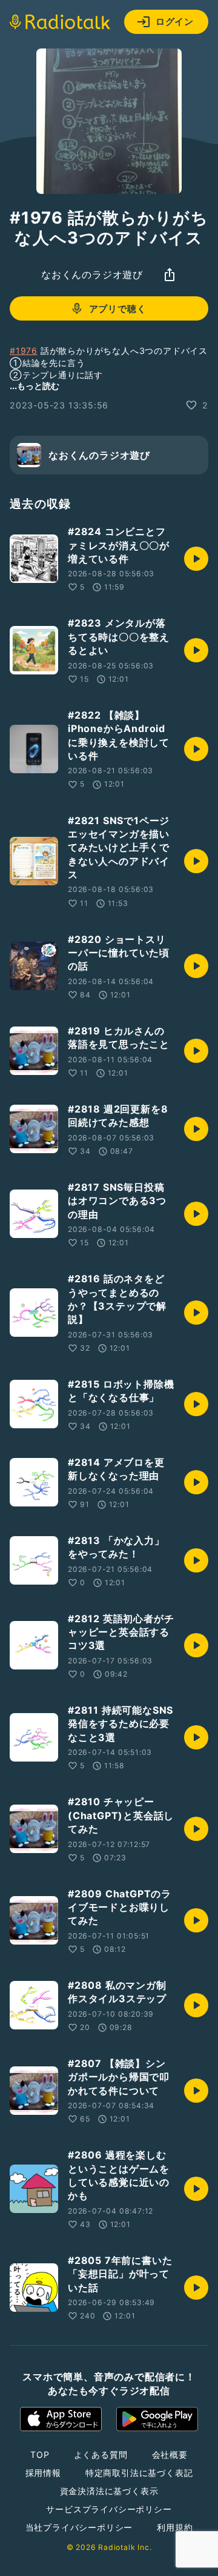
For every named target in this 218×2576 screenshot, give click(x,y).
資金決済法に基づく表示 (109, 2491)
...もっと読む (35, 386)
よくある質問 (101, 2455)
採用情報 (43, 2473)
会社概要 (170, 2455)
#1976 (24, 351)
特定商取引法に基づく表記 (139, 2473)
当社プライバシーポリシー (79, 2527)
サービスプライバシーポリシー (109, 2509)
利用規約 (175, 2527)
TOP (40, 2455)
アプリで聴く (118, 309)
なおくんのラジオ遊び (92, 275)
